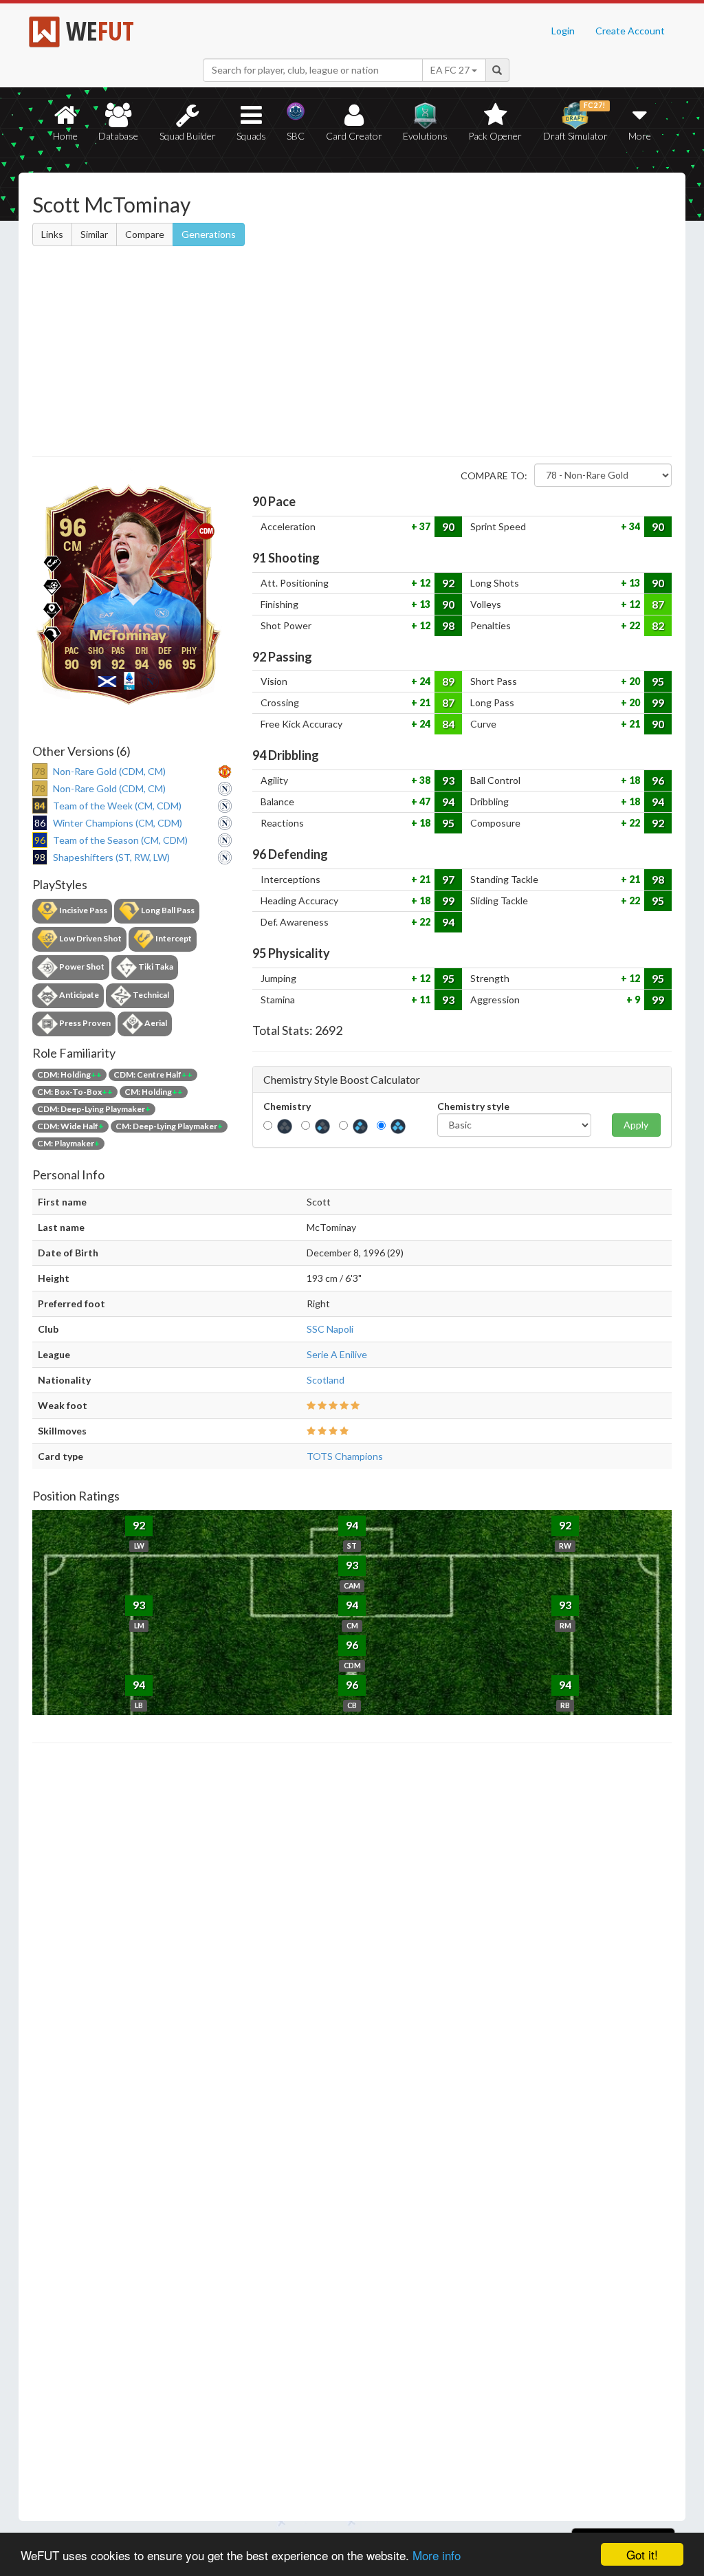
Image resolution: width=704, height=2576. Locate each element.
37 (424, 526)
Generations (209, 234)
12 (424, 583)
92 (448, 583)
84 (448, 724)
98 (448, 625)
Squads (251, 136)
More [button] (640, 136)
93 (448, 780)
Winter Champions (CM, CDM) (118, 823)
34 (634, 526)
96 (658, 780)
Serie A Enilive (337, 1354)
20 (634, 681)
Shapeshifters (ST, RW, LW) (111, 857)
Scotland (326, 1380)
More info (437, 2555)
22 (634, 625)
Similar (94, 234)
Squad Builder (188, 136)
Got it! (642, 2554)
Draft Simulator (575, 121)
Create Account (630, 31)
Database (118, 136)
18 (634, 780)
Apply (636, 1125)
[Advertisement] (352, 353)
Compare (145, 234)
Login (563, 31)
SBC (296, 136)
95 (658, 681)
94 (448, 801)
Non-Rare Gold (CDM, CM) (109, 771)
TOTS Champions (345, 1456)
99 (658, 702)
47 (424, 801)
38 (424, 780)
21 (424, 702)
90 (448, 526)
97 (448, 879)
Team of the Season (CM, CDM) (120, 840)
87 (658, 604)
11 (424, 1000)
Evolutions (425, 136)
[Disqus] (352, 2132)
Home (65, 136)
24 (424, 681)
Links (52, 234)
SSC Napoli (330, 1329)
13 (634, 583)
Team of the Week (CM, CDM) (117, 806)
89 (448, 681)
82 (658, 625)
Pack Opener (495, 136)
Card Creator (354, 136)
